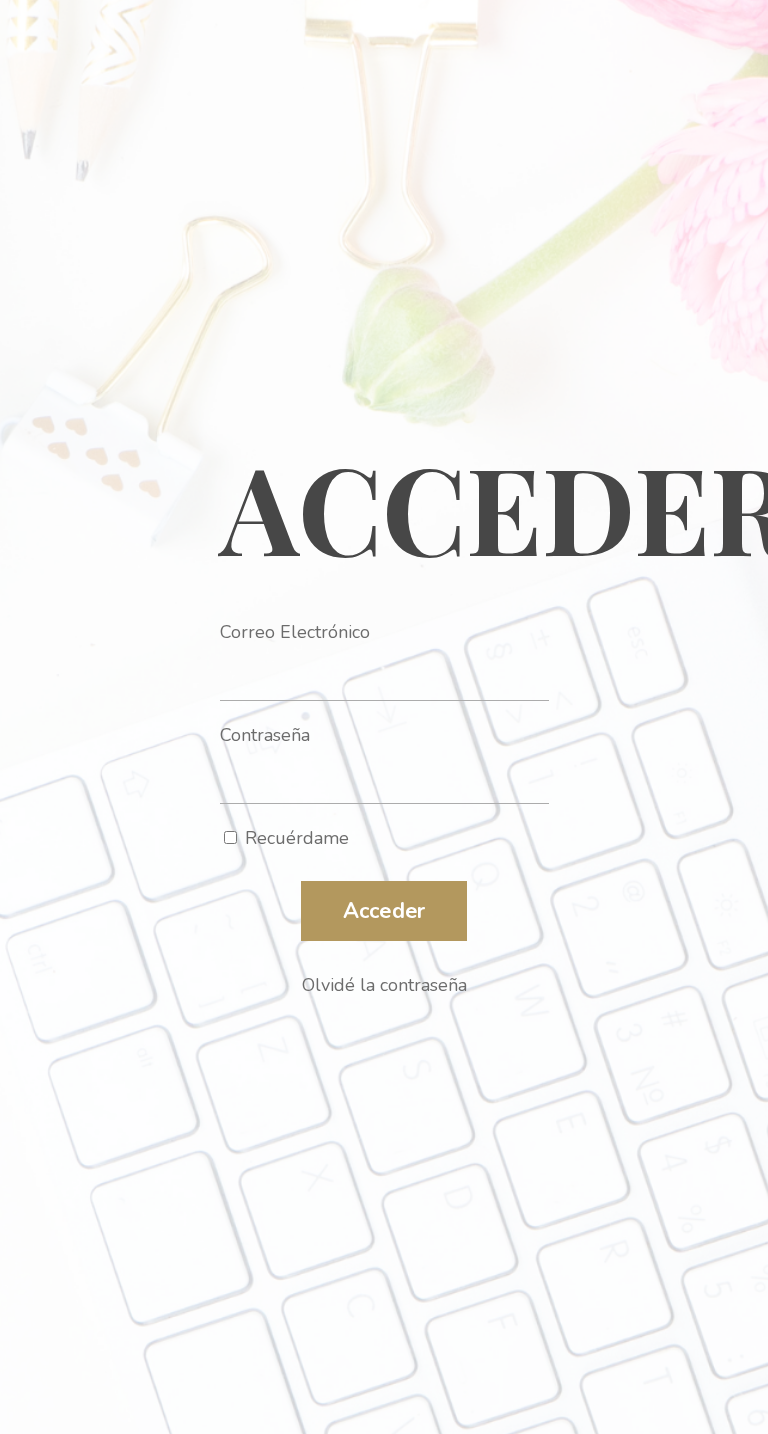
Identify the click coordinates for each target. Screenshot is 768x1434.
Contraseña (265, 735)
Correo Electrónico (295, 632)
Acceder (384, 911)
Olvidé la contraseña (384, 985)
